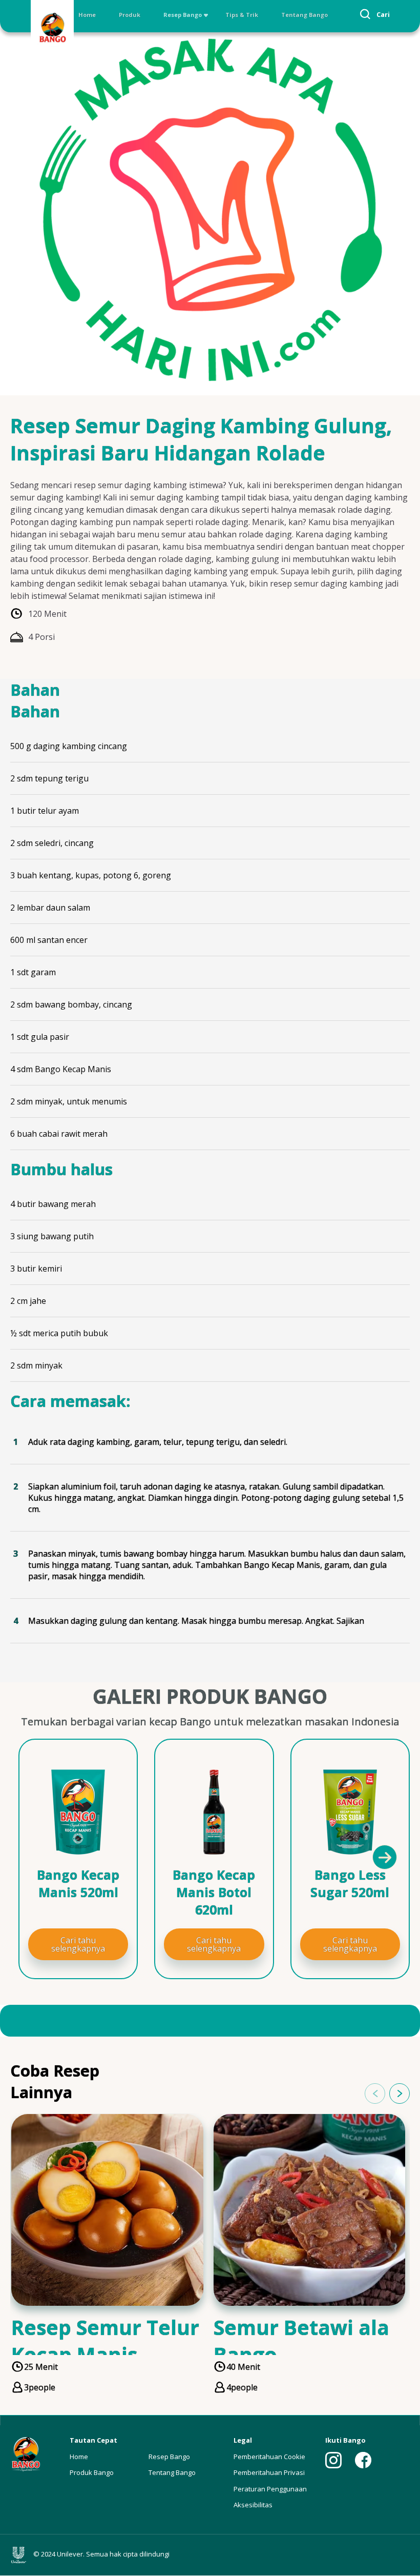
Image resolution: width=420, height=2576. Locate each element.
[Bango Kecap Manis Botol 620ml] (214, 1812)
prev (375, 2094)
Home (87, 15)
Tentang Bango (304, 15)
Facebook (363, 2460)
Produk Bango (92, 2472)
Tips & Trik (242, 15)
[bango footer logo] (26, 2454)
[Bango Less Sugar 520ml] (350, 1812)
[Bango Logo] (52, 29)
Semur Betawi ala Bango (301, 2341)
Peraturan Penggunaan (270, 2489)
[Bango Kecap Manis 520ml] (78, 1812)
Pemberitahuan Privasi (269, 2472)
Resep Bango (183, 15)
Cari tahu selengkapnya (78, 1944)
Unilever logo (21, 2555)
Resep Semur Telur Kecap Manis (105, 2341)
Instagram (333, 2460)
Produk (130, 15)
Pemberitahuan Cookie (269, 2457)
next (400, 2094)
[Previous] (36, 1857)
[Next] (384, 1857)
